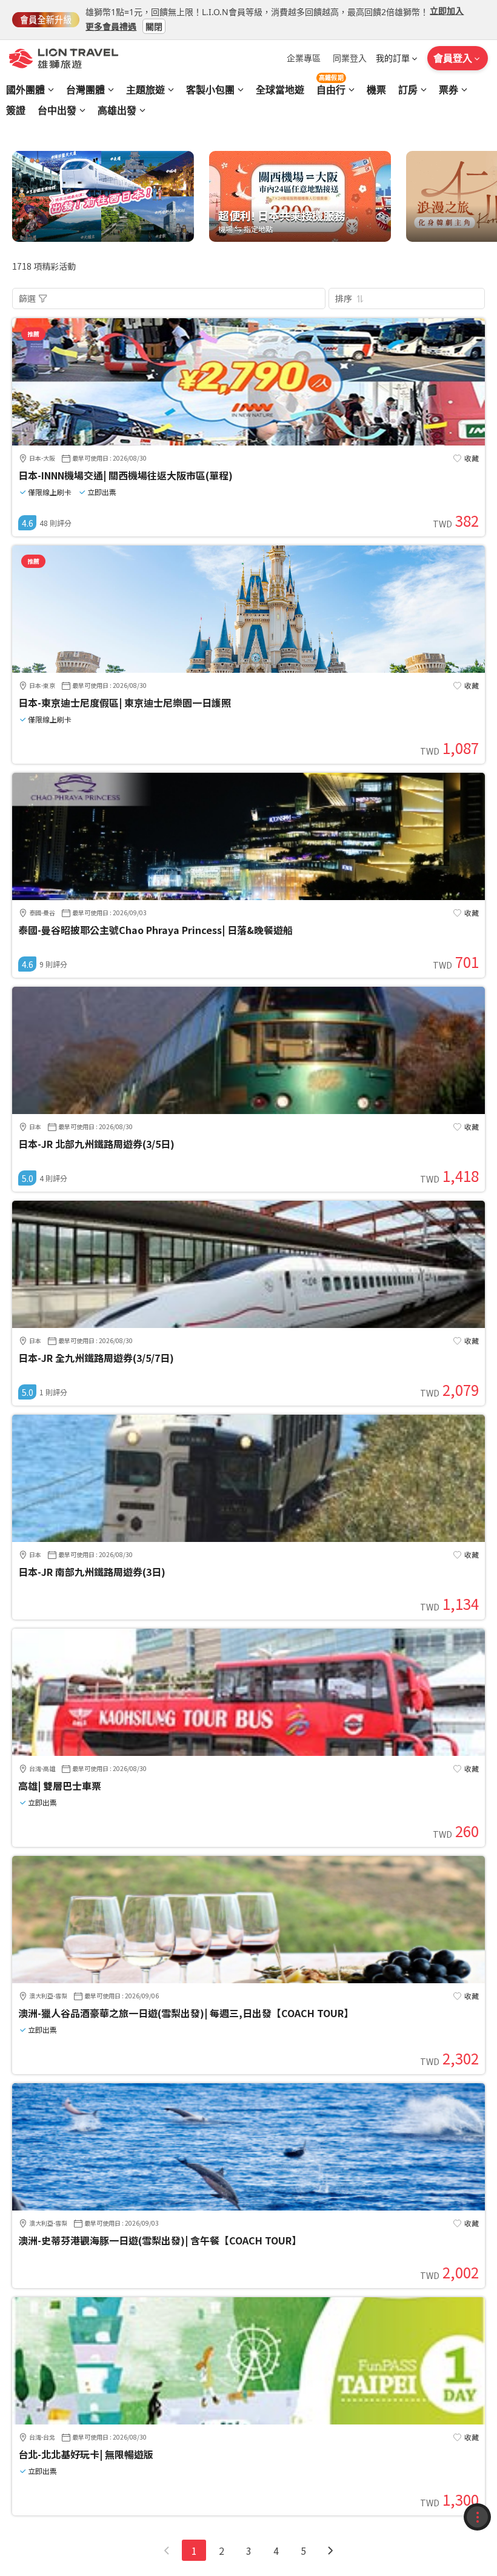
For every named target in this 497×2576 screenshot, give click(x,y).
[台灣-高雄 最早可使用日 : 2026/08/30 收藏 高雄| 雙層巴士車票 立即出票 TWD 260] (248, 1752)
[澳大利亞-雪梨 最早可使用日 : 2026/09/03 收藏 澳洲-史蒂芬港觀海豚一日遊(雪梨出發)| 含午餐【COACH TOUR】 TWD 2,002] (248, 2207)
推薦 (33, 334)
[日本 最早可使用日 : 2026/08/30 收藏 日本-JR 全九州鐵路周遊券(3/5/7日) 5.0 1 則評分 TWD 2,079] (248, 1324)
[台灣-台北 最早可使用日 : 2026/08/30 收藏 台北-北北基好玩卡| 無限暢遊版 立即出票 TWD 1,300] (248, 2421)
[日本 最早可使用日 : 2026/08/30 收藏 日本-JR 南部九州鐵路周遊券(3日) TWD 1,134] (248, 1538)
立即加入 (447, 11)
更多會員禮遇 (111, 26)
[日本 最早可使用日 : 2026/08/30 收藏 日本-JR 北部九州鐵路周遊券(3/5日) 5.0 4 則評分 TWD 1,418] (248, 1110)
